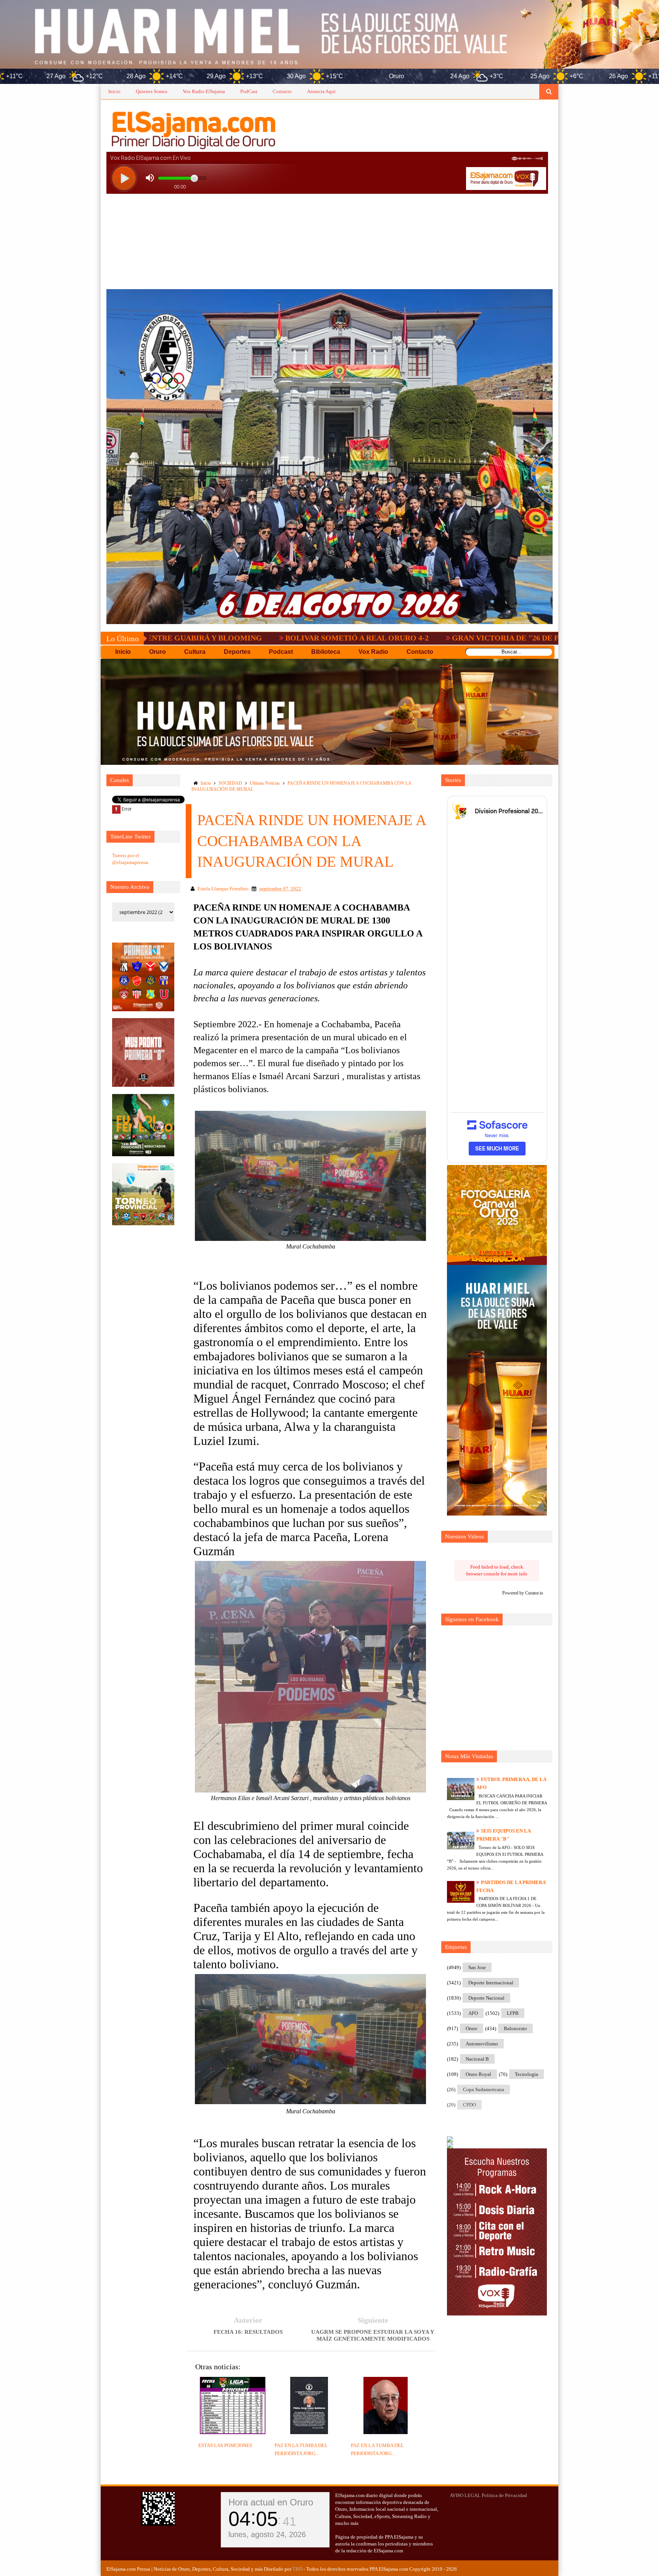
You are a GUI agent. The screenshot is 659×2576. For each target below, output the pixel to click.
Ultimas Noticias (265, 783)
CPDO (469, 2105)
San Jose (477, 1967)
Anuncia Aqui (321, 91)
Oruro (472, 2028)
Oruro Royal (478, 2074)
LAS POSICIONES (539, 638)
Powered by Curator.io (523, 1593)
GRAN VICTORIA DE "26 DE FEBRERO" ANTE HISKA (388, 638)
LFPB (513, 2013)
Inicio (114, 91)
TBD (297, 2569)
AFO (473, 2013)
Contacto (282, 91)
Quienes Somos (152, 91)
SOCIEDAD (230, 783)
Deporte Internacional (491, 1983)
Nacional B (477, 2059)
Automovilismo (482, 2044)
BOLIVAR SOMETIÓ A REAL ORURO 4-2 (198, 638)
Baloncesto (515, 2028)
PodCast (249, 91)
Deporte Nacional (486, 1998)
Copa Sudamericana (484, 2089)
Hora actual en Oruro (271, 2502)
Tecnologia (526, 2074)
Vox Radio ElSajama (204, 91)
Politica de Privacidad (504, 2495)
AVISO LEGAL (465, 2495)
